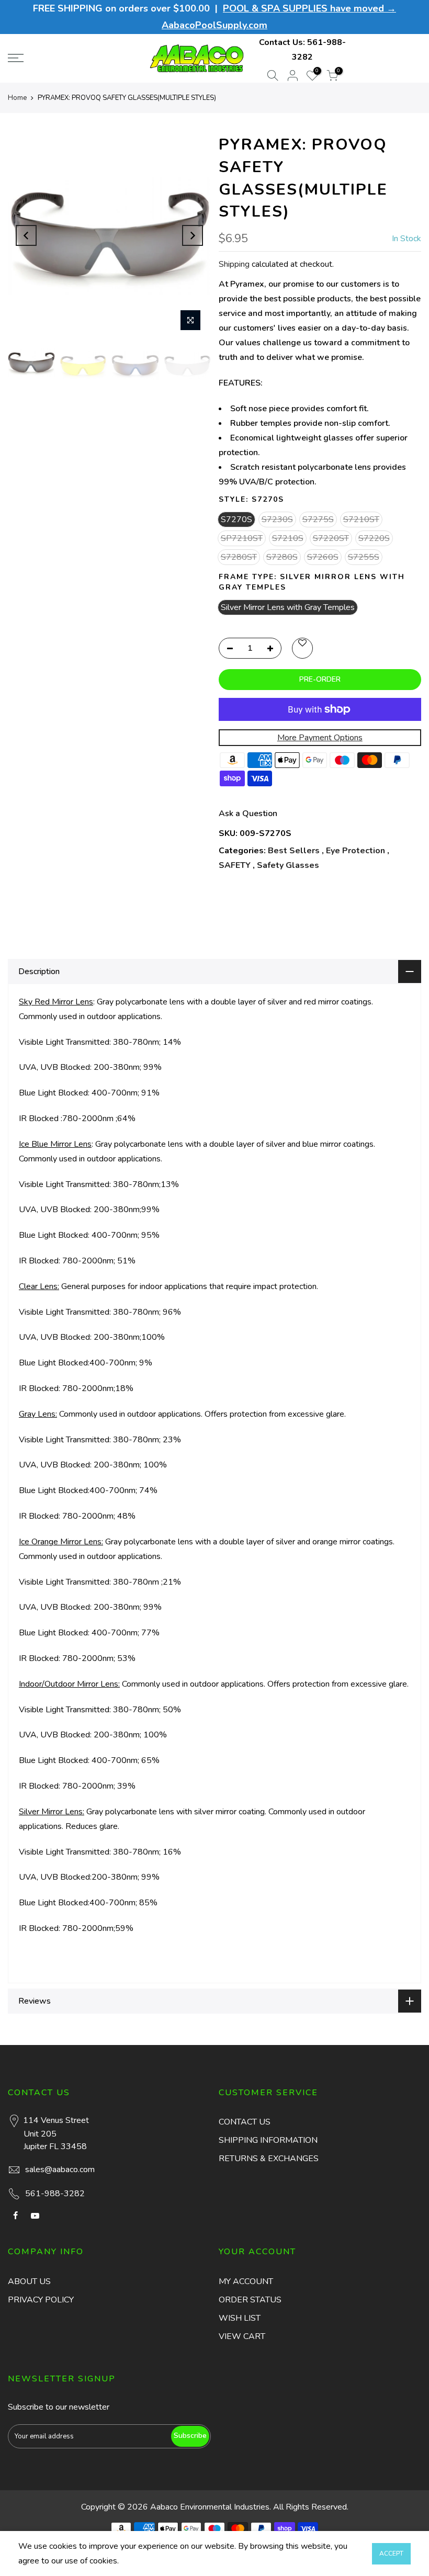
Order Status (250, 2300)
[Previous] (26, 235)
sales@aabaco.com (60, 2170)
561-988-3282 (55, 2194)
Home (17, 98)
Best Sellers (294, 851)
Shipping (234, 264)
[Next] (193, 235)
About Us (29, 2281)
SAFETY (235, 865)
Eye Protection (355, 851)
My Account (246, 2281)
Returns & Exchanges (269, 2159)
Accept (391, 2554)
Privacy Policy (41, 2300)
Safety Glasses (288, 865)
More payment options (320, 738)
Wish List (240, 2318)
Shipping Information (268, 2140)
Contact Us (245, 2122)
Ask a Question (248, 814)
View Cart (242, 2336)
